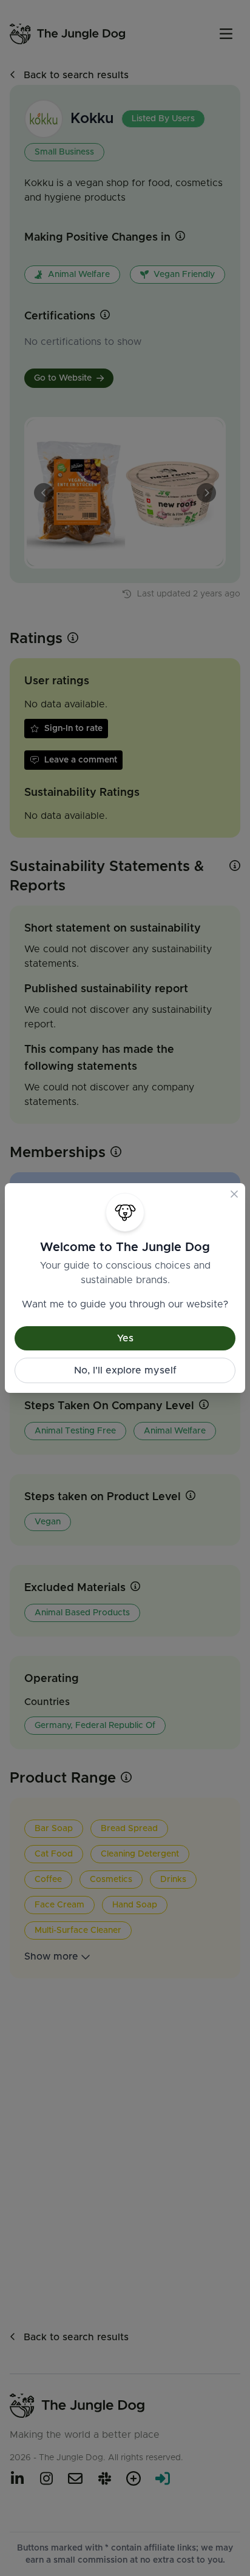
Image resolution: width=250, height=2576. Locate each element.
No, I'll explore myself (125, 1370)
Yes (125, 1338)
